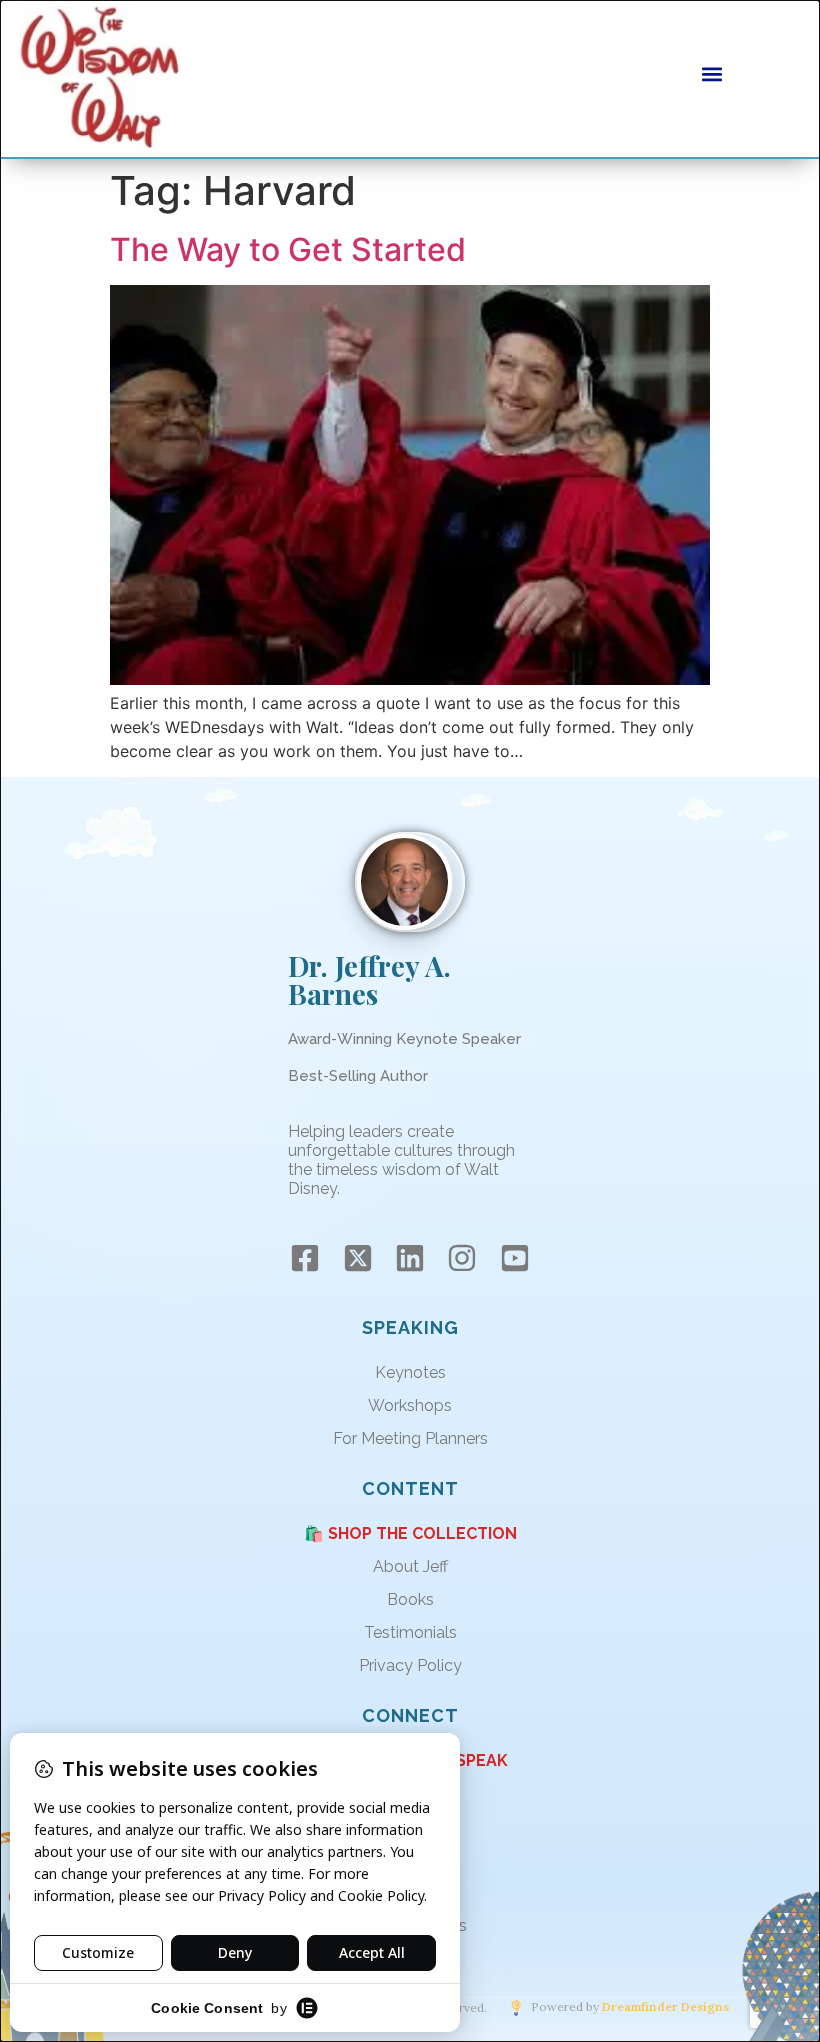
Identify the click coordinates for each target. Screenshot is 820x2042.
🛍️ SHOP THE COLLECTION (410, 1533)
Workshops (410, 1405)
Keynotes (410, 1372)
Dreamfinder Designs (665, 2007)
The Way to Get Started (288, 249)
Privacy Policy (410, 1665)
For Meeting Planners (410, 1438)
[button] (712, 73)
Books (410, 1599)
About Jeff (410, 1566)
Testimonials (410, 1632)
